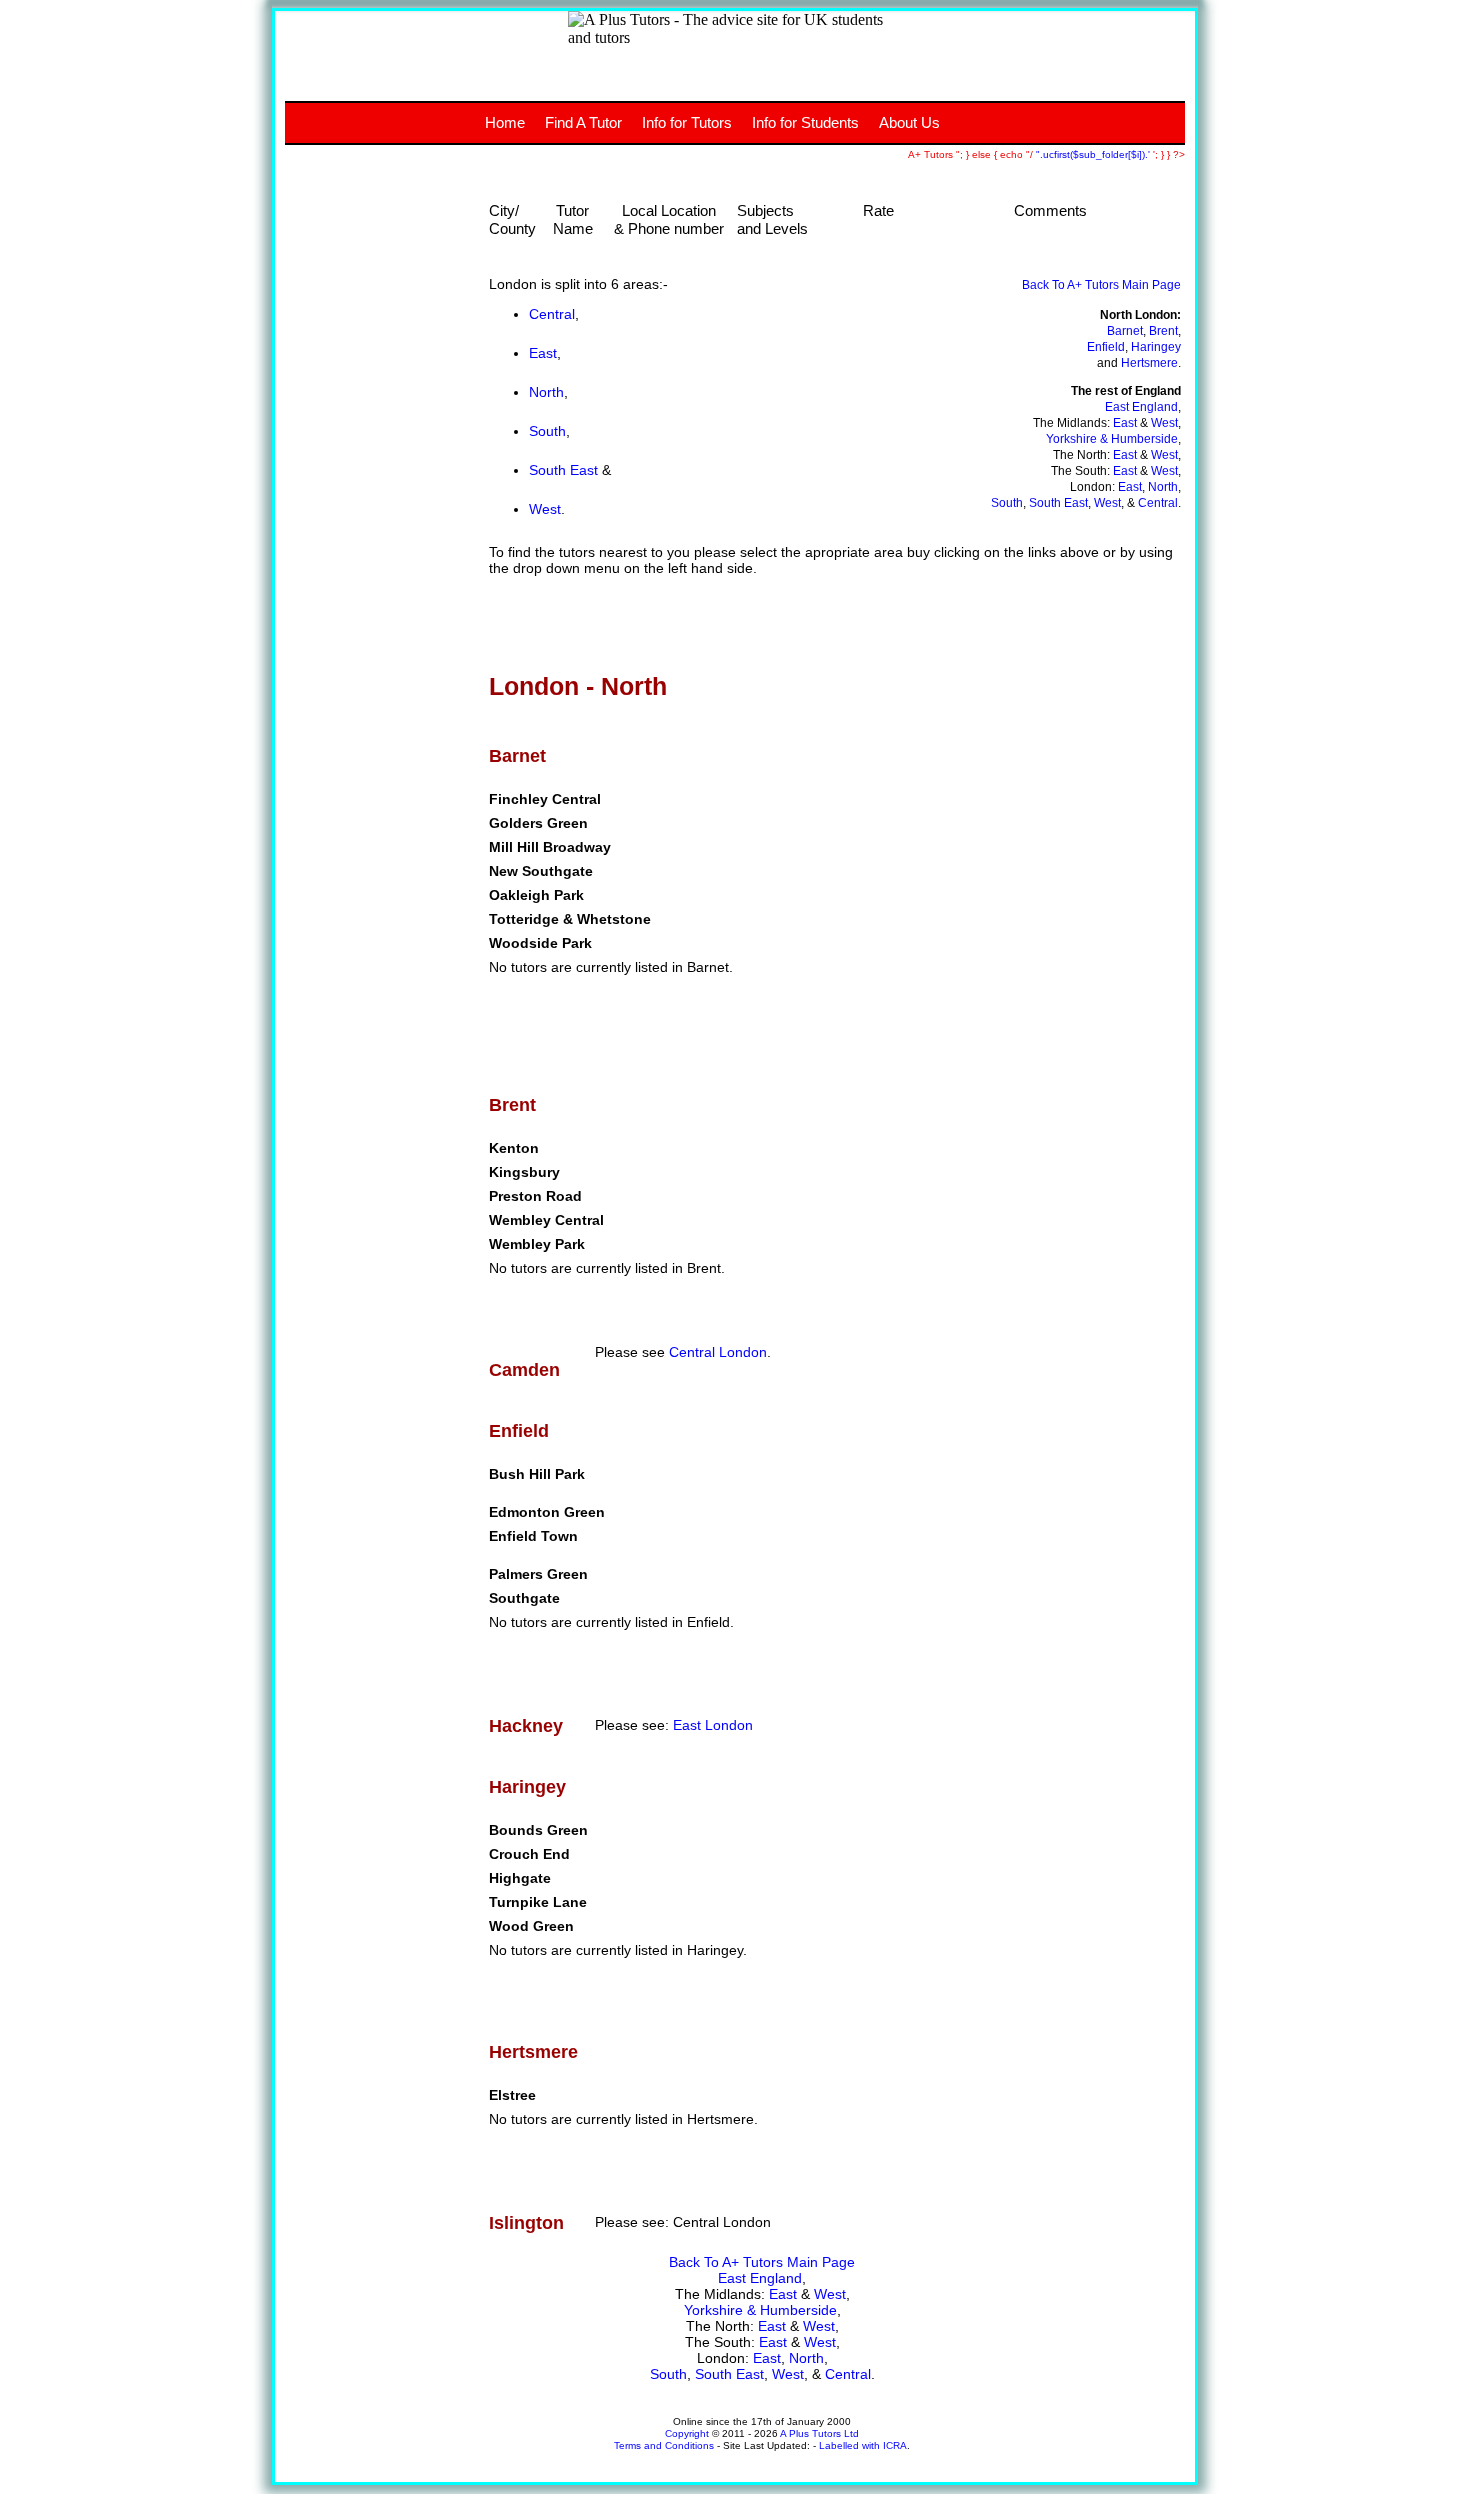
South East (563, 470)
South (547, 431)
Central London (718, 1352)
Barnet (1125, 331)
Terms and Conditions (664, 2445)
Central (552, 314)
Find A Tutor (583, 122)
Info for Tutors (687, 122)
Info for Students (805, 122)
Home (505, 122)
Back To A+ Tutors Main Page (1101, 285)
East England (1141, 407)
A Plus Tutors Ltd (819, 2433)
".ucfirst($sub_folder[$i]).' (1094, 154)
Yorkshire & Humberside (1112, 439)
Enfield (1106, 347)
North (546, 392)
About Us (909, 122)
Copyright (687, 2433)
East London (713, 1725)
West (545, 509)
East (543, 353)
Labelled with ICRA (863, 2445)
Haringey (1156, 347)
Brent (1163, 331)
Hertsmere (1149, 363)
